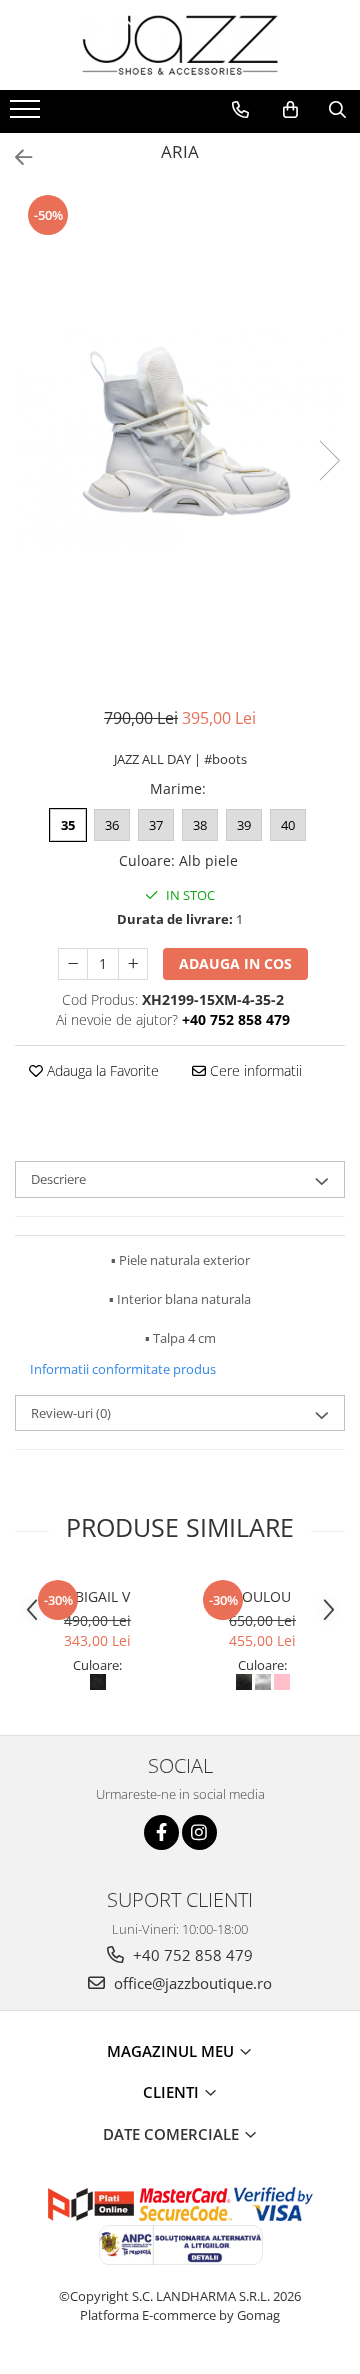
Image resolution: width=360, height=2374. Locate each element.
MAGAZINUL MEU (172, 2051)
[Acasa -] (180, 45)
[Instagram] (199, 1832)
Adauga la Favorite (101, 1070)
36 (112, 825)
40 (288, 825)
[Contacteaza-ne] (240, 110)
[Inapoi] (15, 157)
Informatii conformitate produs (123, 1369)
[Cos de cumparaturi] (290, 110)
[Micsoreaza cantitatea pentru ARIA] (73, 964)
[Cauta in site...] (337, 110)
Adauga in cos (235, 963)
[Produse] (27, 115)
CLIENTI (173, 2092)
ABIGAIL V (98, 1596)
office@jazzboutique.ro (191, 1983)
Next (329, 460)
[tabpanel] (180, 440)
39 (244, 825)
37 (156, 825)
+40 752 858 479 (191, 1955)
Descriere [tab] (58, 1179)
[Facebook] (161, 1832)
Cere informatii (254, 1070)
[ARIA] (180, 440)
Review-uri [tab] (71, 1413)
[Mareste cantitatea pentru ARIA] (133, 964)
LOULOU (263, 1596)
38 (200, 825)
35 (68, 825)
